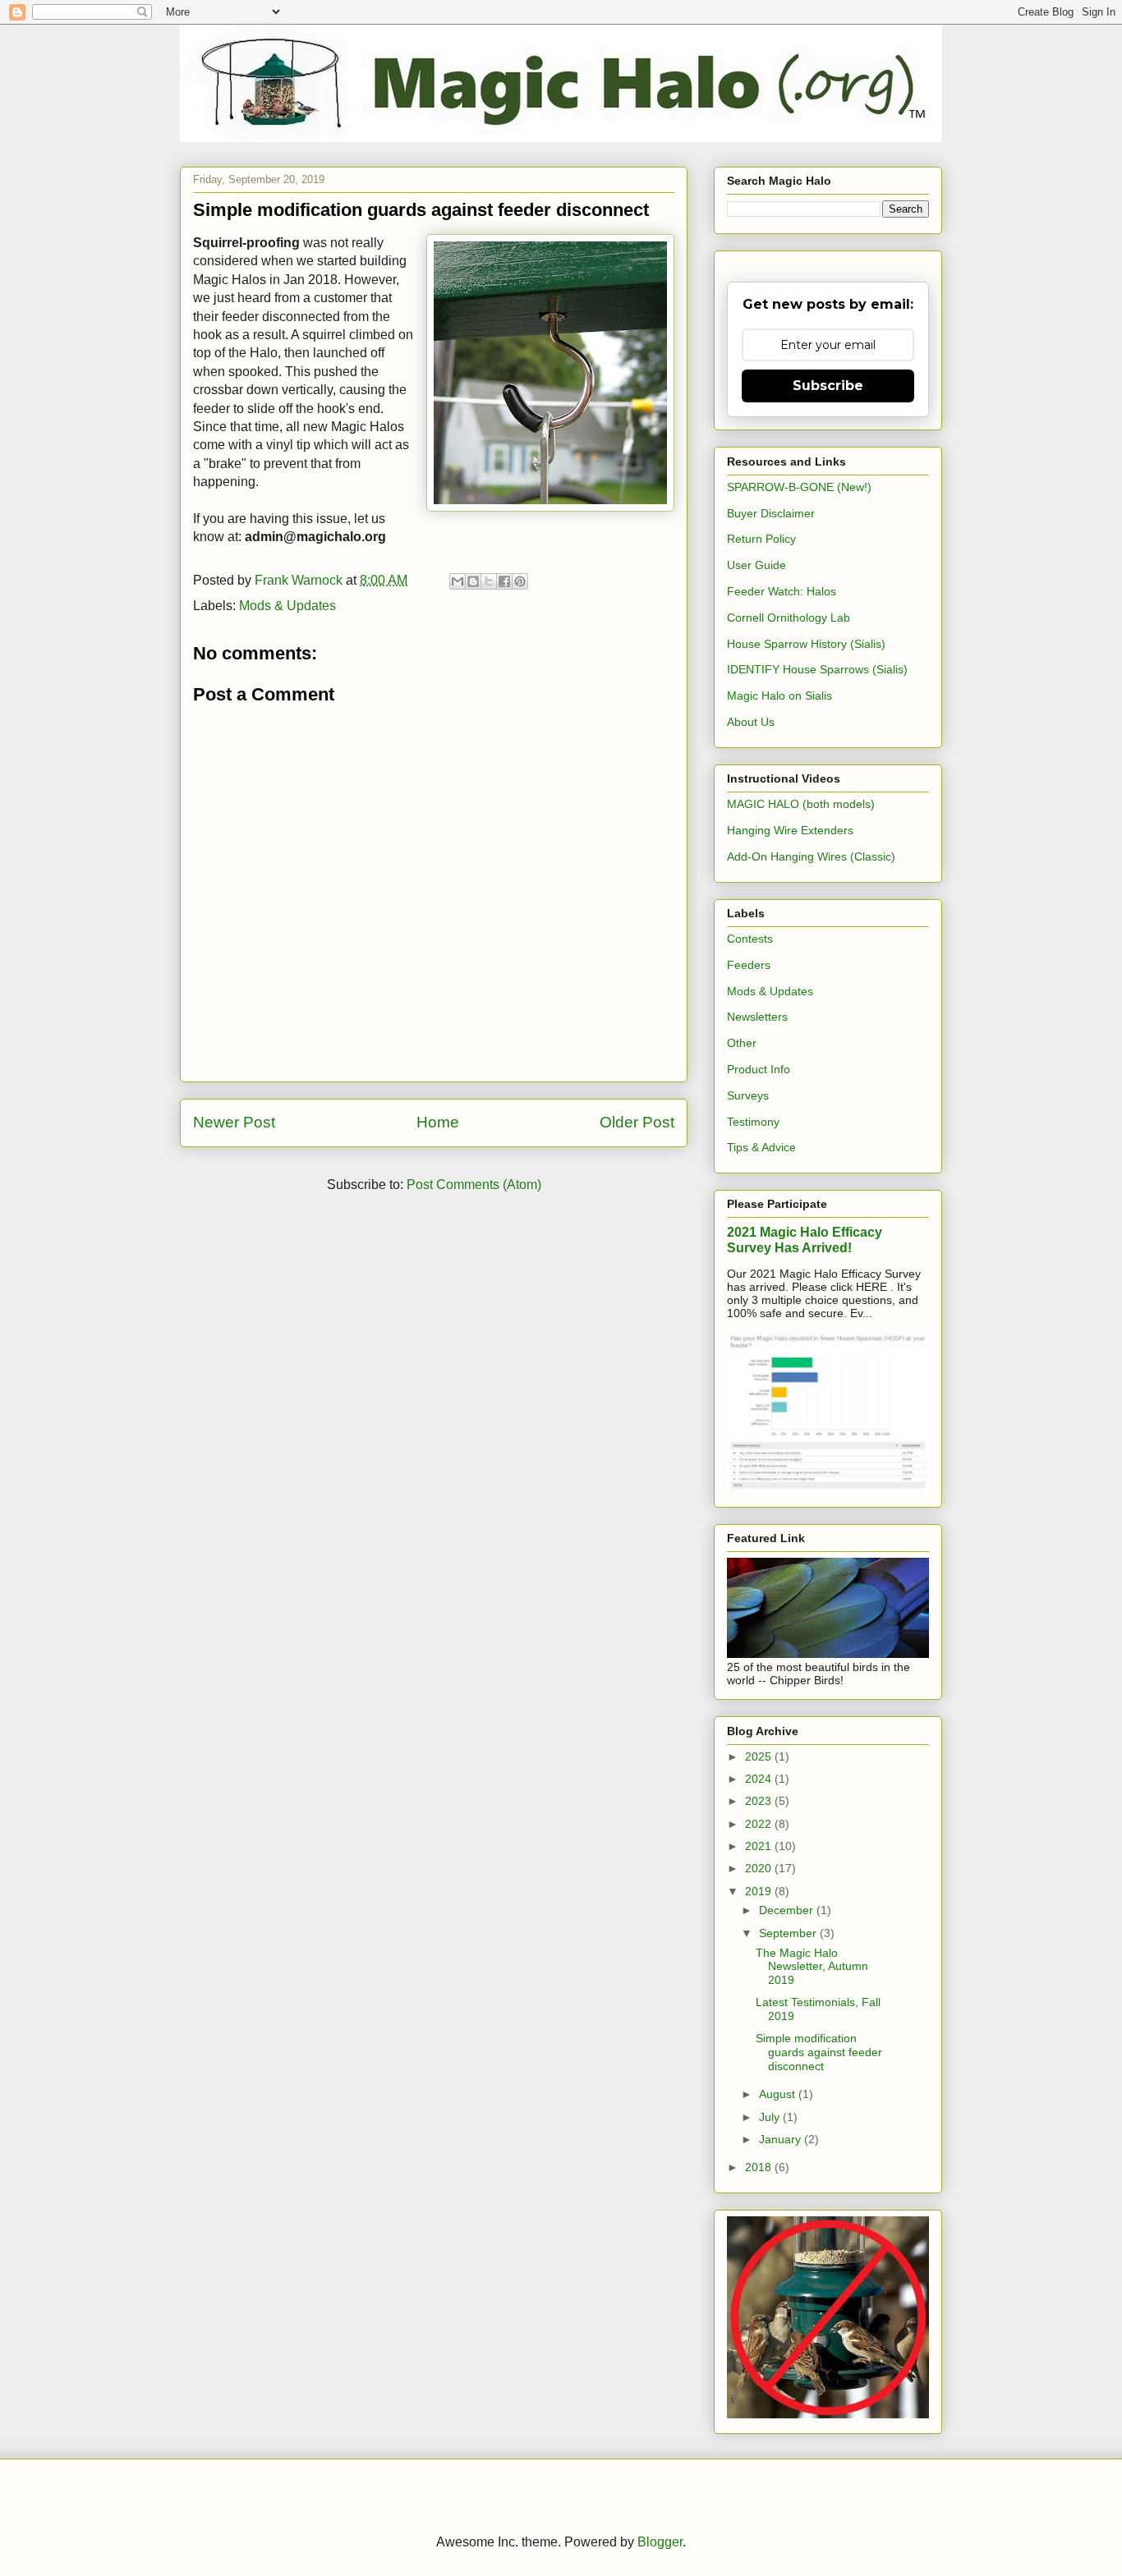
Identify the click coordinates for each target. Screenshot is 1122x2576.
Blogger (660, 2542)
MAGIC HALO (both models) (801, 804)
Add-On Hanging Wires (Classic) (811, 856)
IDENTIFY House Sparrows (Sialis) (817, 669)
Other (742, 1043)
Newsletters (757, 1017)
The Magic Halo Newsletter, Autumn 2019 (812, 1967)
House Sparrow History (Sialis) (806, 644)
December (788, 1910)
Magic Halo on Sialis (779, 696)
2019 (760, 1891)
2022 (760, 1824)
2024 (760, 1779)
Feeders (749, 965)
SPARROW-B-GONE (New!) (799, 487)
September (789, 1933)
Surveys (748, 1095)
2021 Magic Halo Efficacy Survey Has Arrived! (805, 1240)
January (782, 2139)
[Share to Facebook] (504, 581)
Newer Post (234, 1122)
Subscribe (828, 386)
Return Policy (761, 539)
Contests (750, 939)
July (771, 2117)
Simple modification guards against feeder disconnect (819, 2052)
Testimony (753, 1122)
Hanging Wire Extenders (790, 830)
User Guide (756, 565)
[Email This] (458, 581)
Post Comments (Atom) (474, 1185)
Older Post (637, 1122)
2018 (760, 2167)
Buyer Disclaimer (771, 513)
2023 (760, 1801)
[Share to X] (489, 581)
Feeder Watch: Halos (782, 591)
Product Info (759, 1069)
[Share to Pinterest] (520, 581)
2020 (760, 1868)
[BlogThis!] (473, 581)
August (779, 2094)
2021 (760, 1846)
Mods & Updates (287, 606)
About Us (751, 722)
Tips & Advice (761, 1147)
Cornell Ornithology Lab (789, 618)
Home (438, 1122)
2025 (760, 1756)
